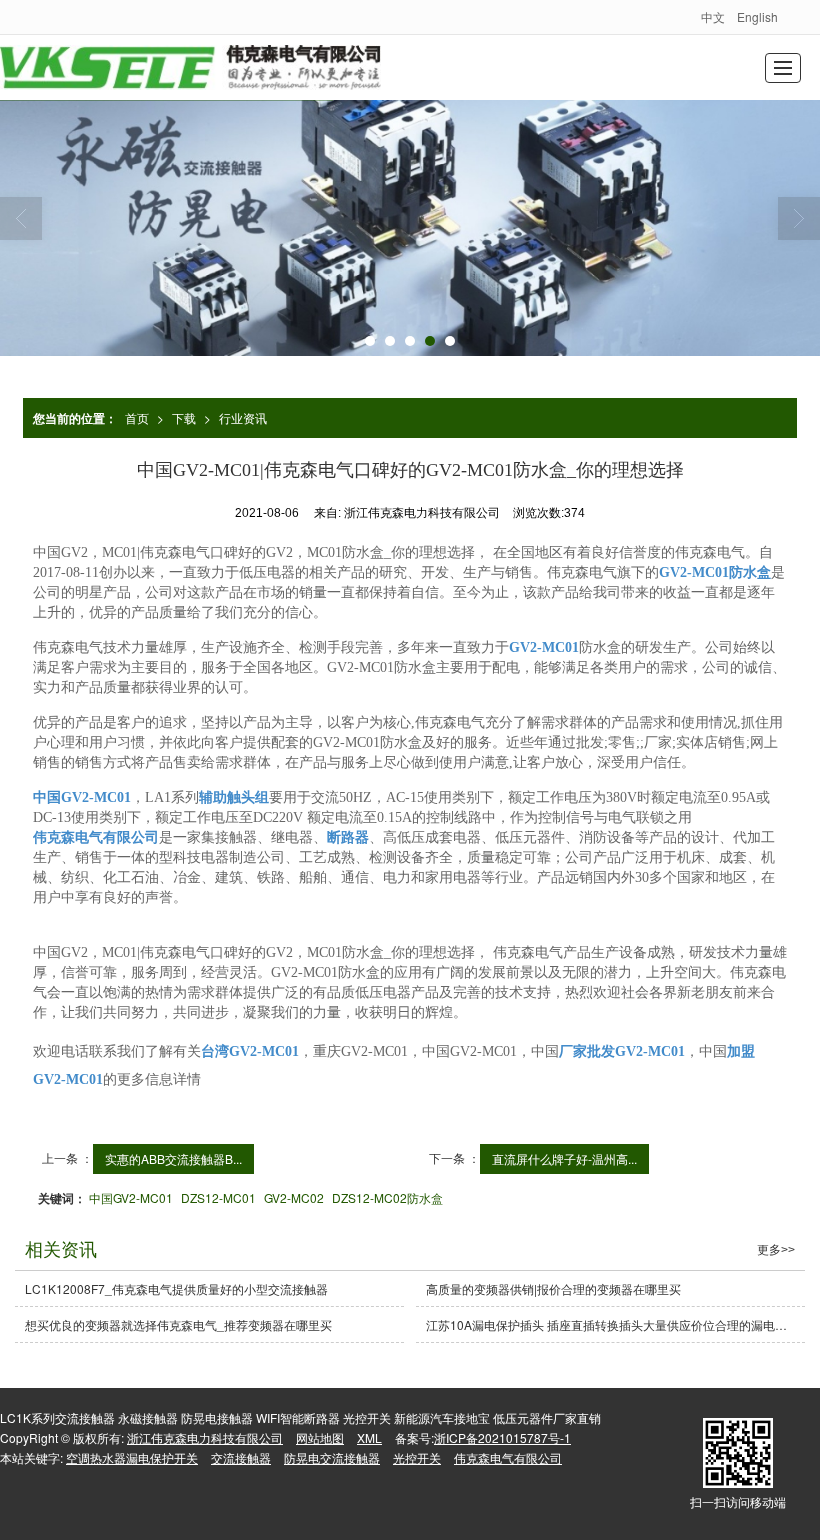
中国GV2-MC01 (131, 1197)
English (757, 16)
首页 (137, 417)
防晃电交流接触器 (332, 1457)
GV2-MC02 (294, 1197)
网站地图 (320, 1437)
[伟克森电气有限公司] (190, 67)
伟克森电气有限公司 (508, 1457)
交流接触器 (241, 1457)
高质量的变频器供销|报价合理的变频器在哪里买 (553, 1288)
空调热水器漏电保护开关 (132, 1457)
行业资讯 (243, 417)
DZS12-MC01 (218, 1197)
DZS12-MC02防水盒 (387, 1197)
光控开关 (417, 1457)
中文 (713, 16)
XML (369, 1437)
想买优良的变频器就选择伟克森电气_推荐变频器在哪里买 (178, 1324)
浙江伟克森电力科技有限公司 (205, 1437)
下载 (184, 417)
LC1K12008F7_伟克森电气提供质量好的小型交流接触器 (176, 1288)
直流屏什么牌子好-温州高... (564, 1158)
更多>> (776, 1250)
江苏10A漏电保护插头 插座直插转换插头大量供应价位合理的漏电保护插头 (615, 1324)
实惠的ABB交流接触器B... (173, 1158)
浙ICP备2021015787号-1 (502, 1437)
